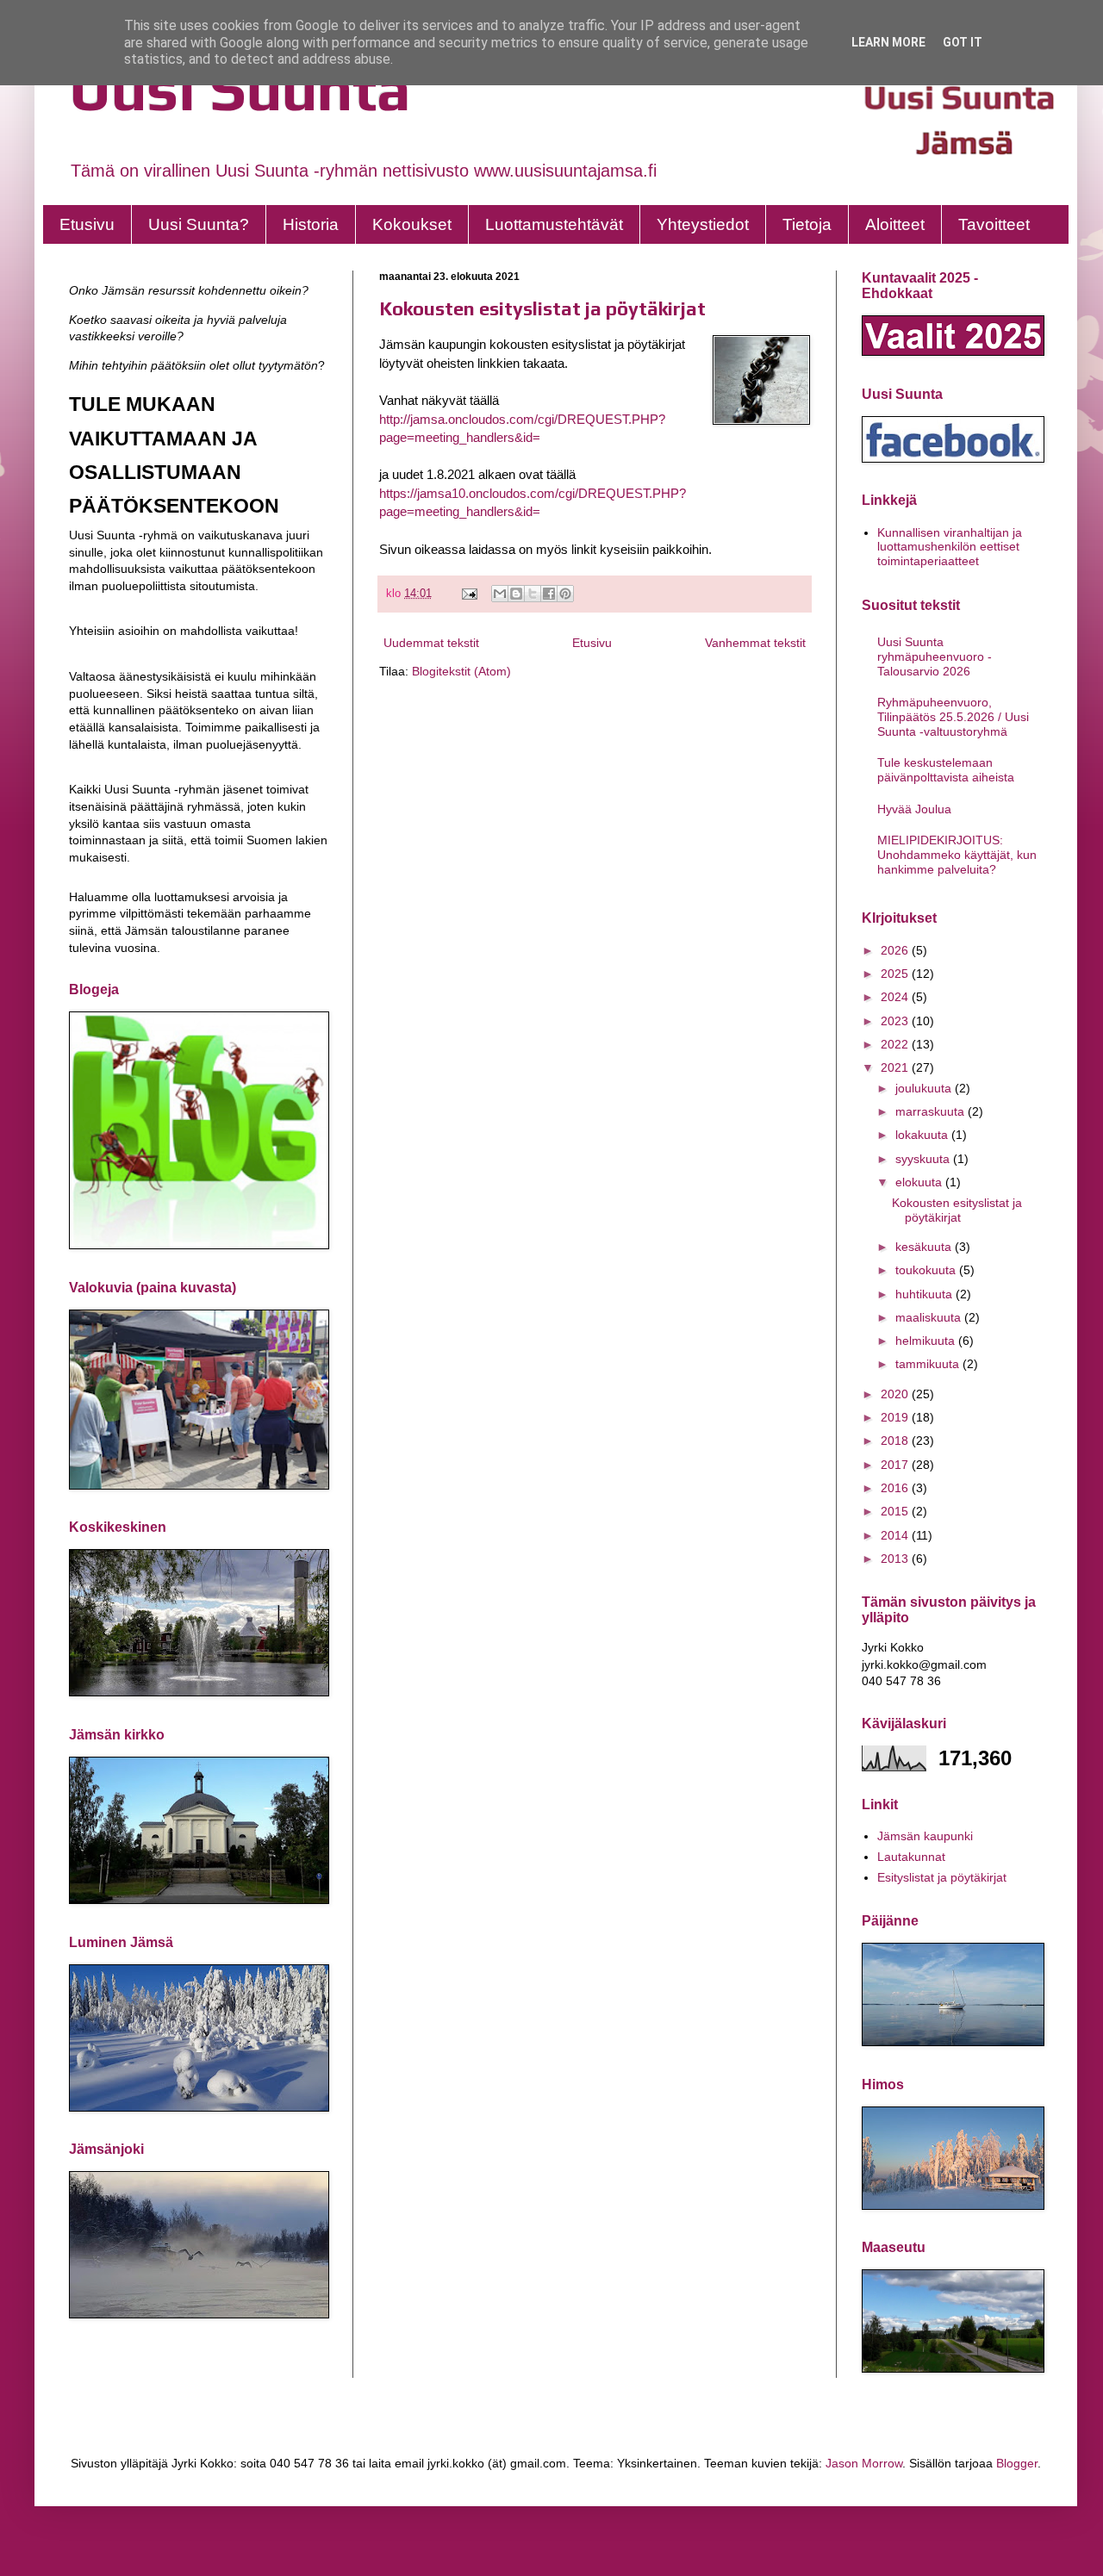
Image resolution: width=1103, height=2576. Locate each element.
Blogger (1017, 2463)
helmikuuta (927, 1341)
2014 (896, 1535)
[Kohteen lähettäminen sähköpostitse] (500, 594)
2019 (896, 1417)
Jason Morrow (864, 2463)
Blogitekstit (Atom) (461, 671)
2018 (896, 1440)
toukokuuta (927, 1270)
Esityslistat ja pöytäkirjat (942, 1877)
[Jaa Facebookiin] (549, 594)
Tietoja (807, 224)
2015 (896, 1511)
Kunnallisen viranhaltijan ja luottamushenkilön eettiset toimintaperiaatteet (950, 547)
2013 (896, 1559)
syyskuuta (924, 1159)
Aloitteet (895, 224)
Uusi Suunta (240, 88)
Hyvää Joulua (914, 809)
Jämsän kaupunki (925, 1836)
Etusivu (87, 224)
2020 (896, 1394)
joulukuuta (925, 1088)
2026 (896, 950)
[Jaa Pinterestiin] (565, 594)
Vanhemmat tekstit (755, 643)
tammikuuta (929, 1364)
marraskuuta (932, 1111)
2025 (896, 974)
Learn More (888, 42)
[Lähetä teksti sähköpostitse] (469, 594)
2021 (896, 1067)
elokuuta (920, 1182)
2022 (896, 1044)
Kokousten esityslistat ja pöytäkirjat (542, 308)
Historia (311, 224)
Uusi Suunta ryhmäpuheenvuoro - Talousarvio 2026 (935, 656)
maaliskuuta (930, 1317)
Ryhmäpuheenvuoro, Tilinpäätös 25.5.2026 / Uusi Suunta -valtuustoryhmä (953, 717)
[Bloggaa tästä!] (516, 594)
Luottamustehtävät (554, 224)
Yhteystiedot (703, 224)
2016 (896, 1488)
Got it (963, 42)
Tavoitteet (994, 224)
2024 (896, 997)
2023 (896, 1021)
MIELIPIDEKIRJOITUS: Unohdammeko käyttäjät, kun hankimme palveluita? (957, 855)
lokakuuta (923, 1135)
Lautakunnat (911, 1857)
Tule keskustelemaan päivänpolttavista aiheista (946, 770)
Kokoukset (412, 224)
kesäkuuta (925, 1247)
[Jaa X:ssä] (533, 594)
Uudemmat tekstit (431, 643)
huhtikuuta (925, 1294)
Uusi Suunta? (199, 224)
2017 (896, 1465)
